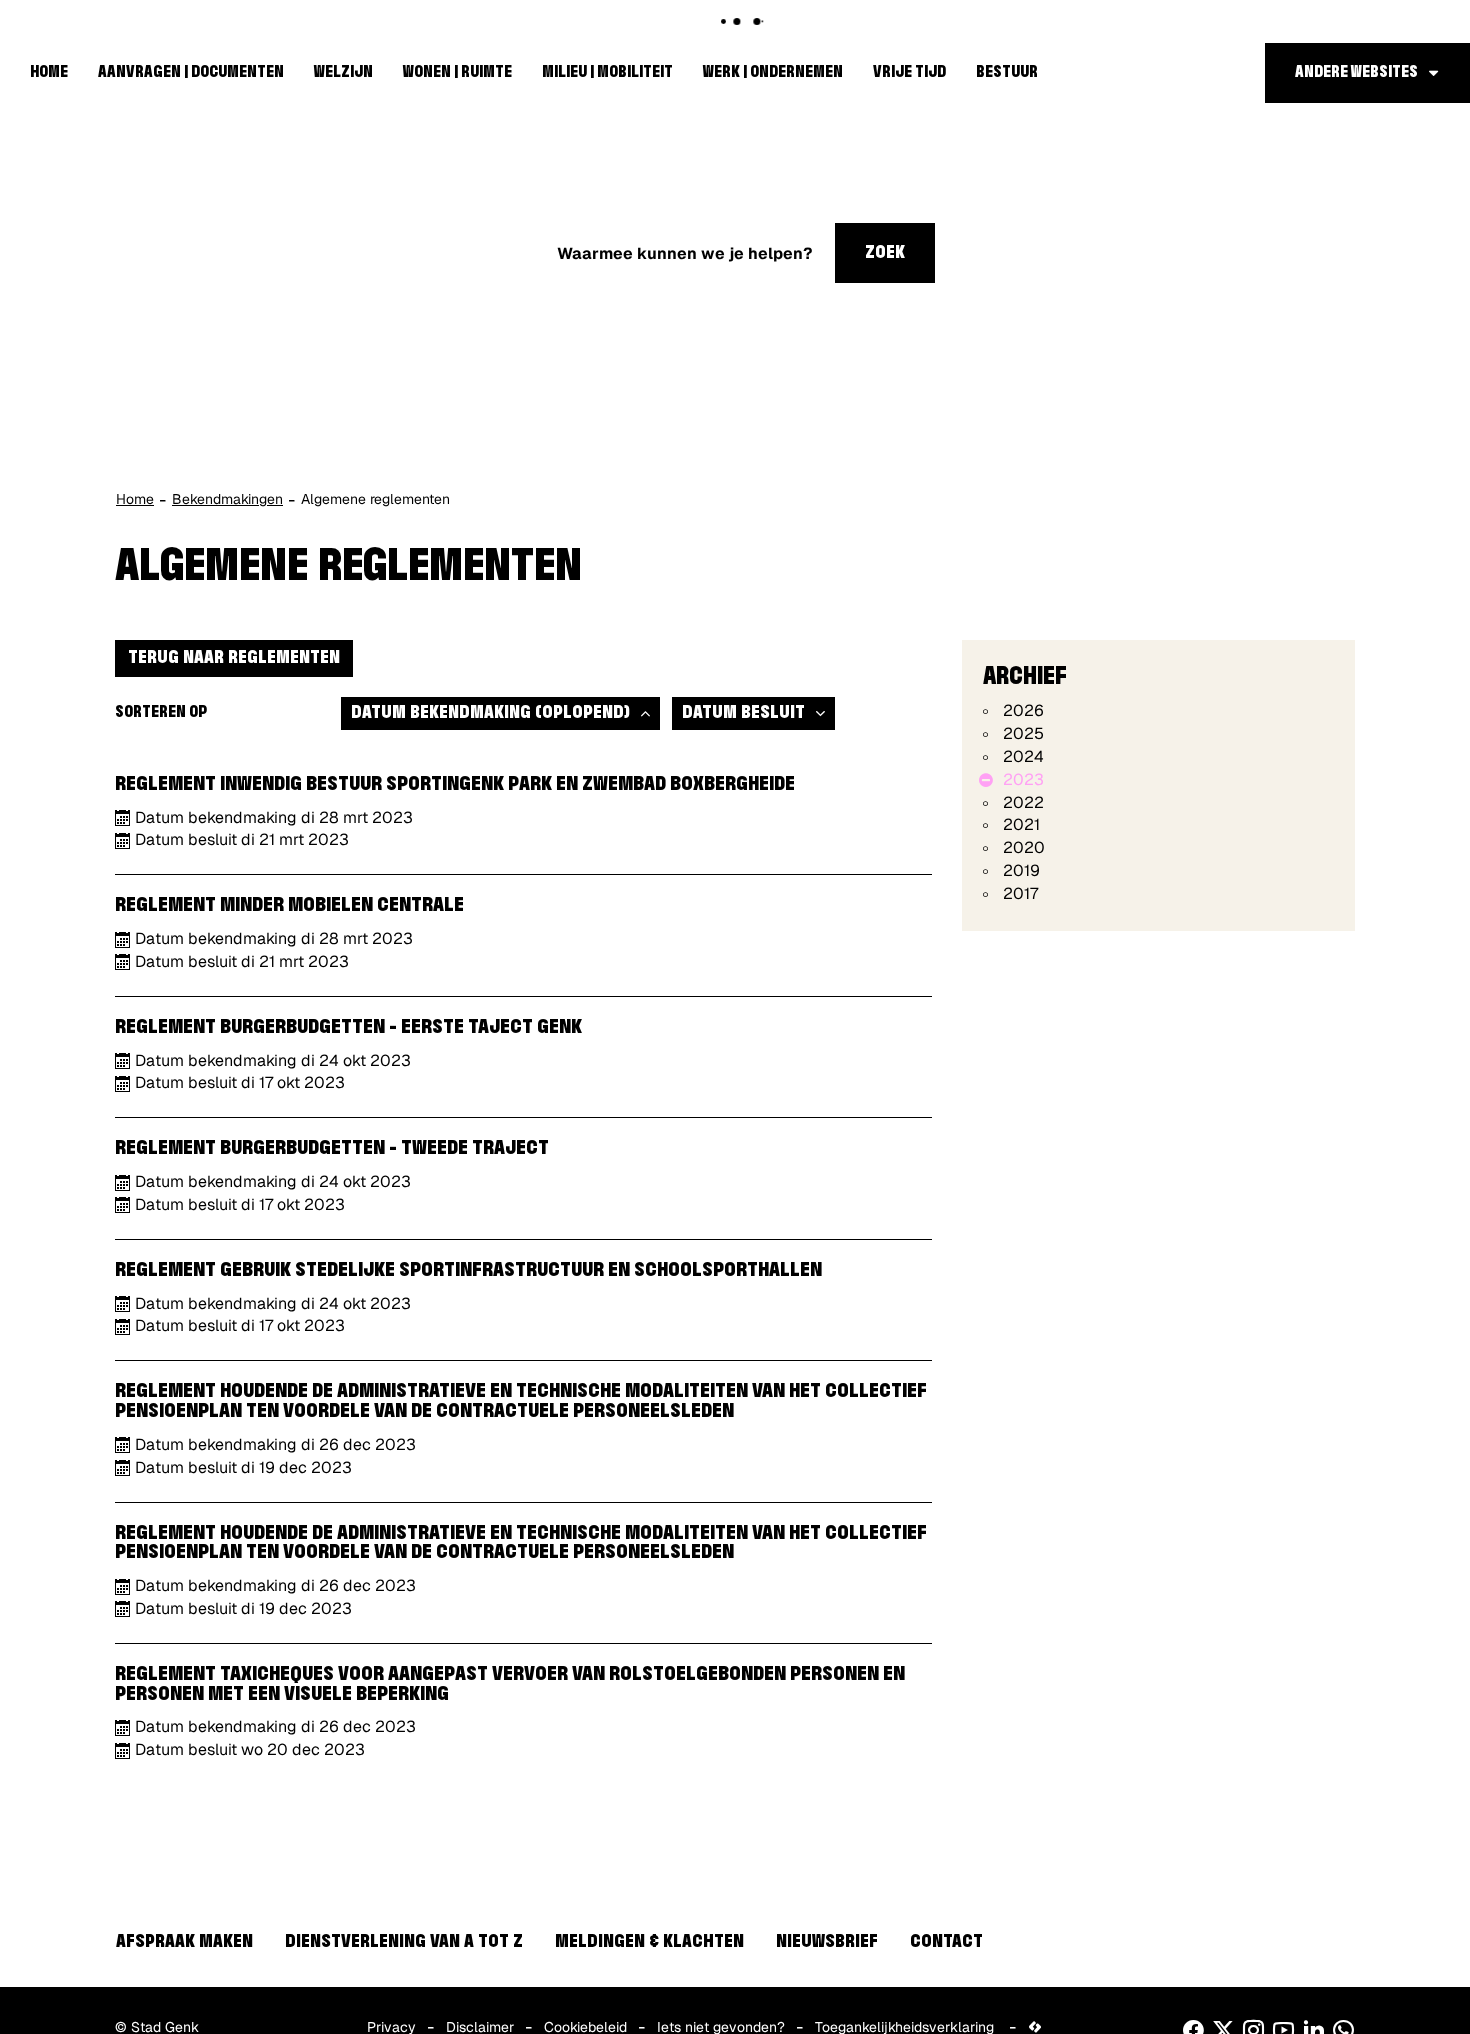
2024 (1023, 756)
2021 (1021, 824)
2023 (1023, 779)
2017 (1020, 893)
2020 (1024, 847)
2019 (1021, 870)
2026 (1023, 710)
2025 (1023, 733)
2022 (1023, 802)
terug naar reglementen (234, 658)
